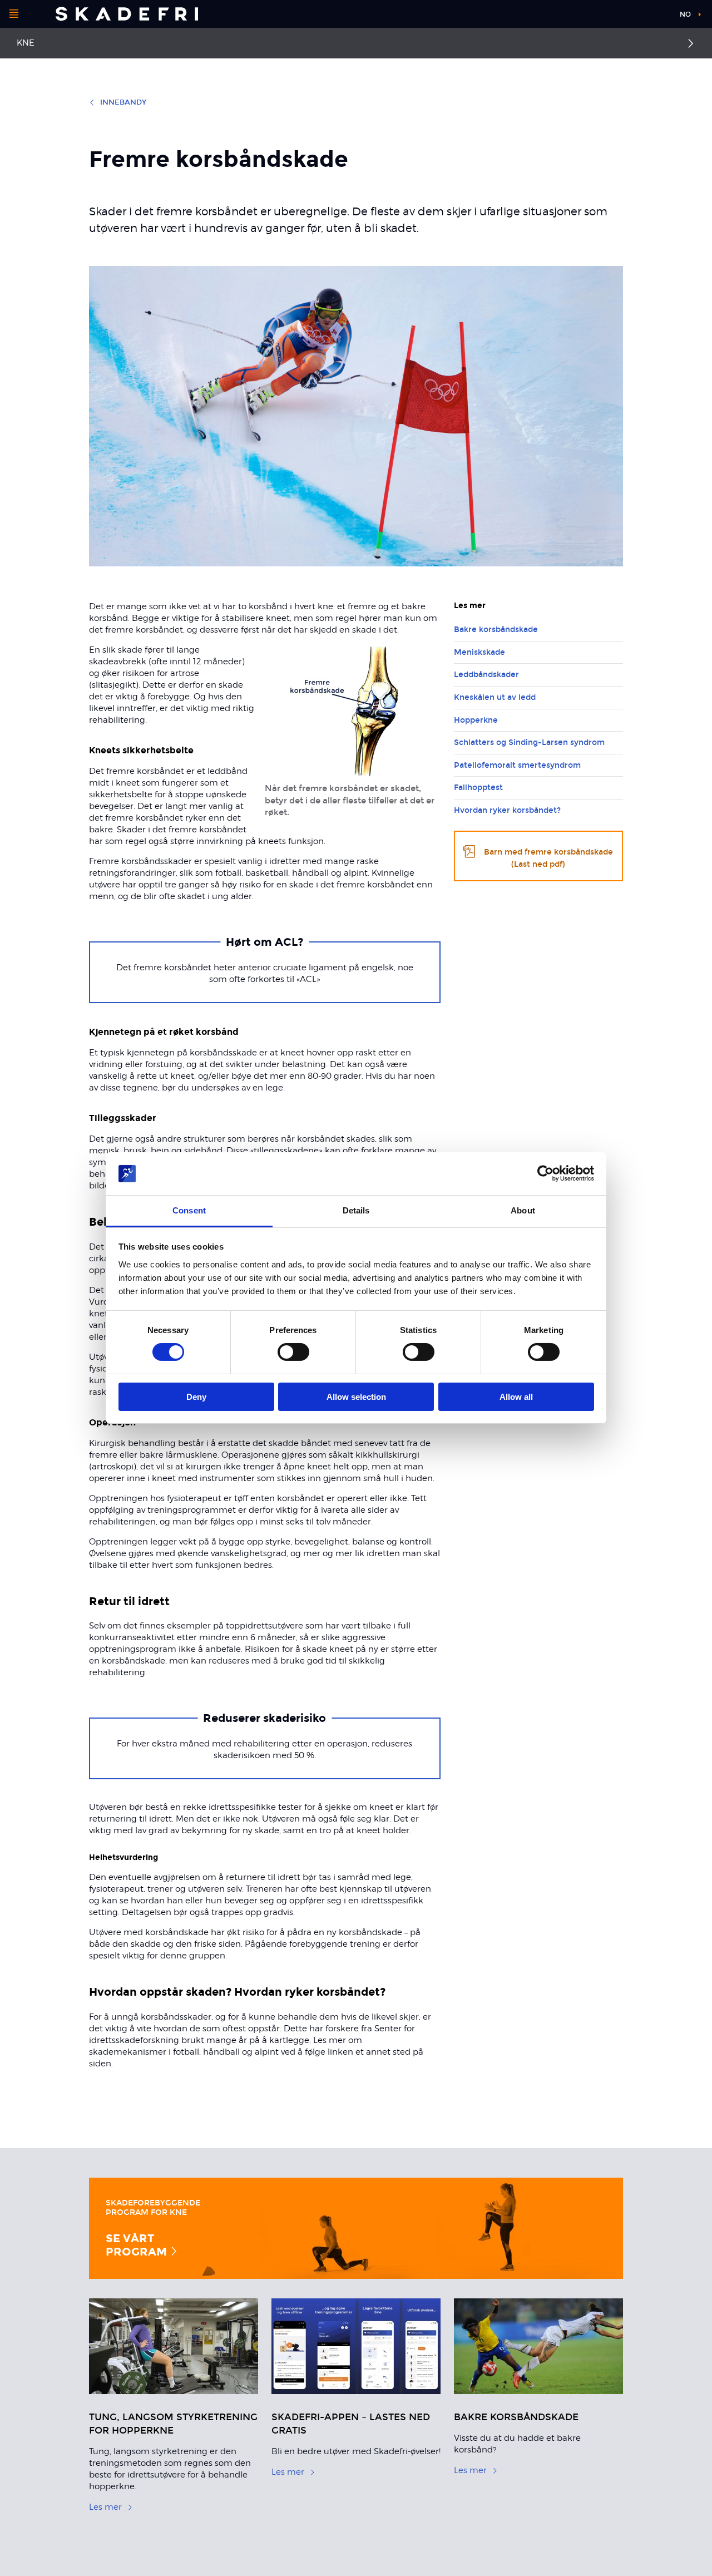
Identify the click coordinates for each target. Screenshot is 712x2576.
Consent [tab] (189, 1210)
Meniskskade (479, 652)
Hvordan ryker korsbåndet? (507, 810)
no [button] (685, 14)
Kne (26, 43)
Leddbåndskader (486, 675)
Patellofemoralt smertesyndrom (517, 765)
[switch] (293, 1352)
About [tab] (523, 1210)
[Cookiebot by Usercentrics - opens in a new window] (545, 1173)
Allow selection (356, 1397)
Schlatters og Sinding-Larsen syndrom (529, 742)
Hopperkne (476, 720)
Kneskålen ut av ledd (495, 697)
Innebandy (123, 102)
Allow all (516, 1397)
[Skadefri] (127, 14)
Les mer (105, 2507)
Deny (196, 1397)
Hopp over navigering (629, 16)
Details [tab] (356, 1210)
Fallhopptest (478, 788)
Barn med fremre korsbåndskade (548, 858)
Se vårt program (138, 2245)
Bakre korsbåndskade (496, 630)
